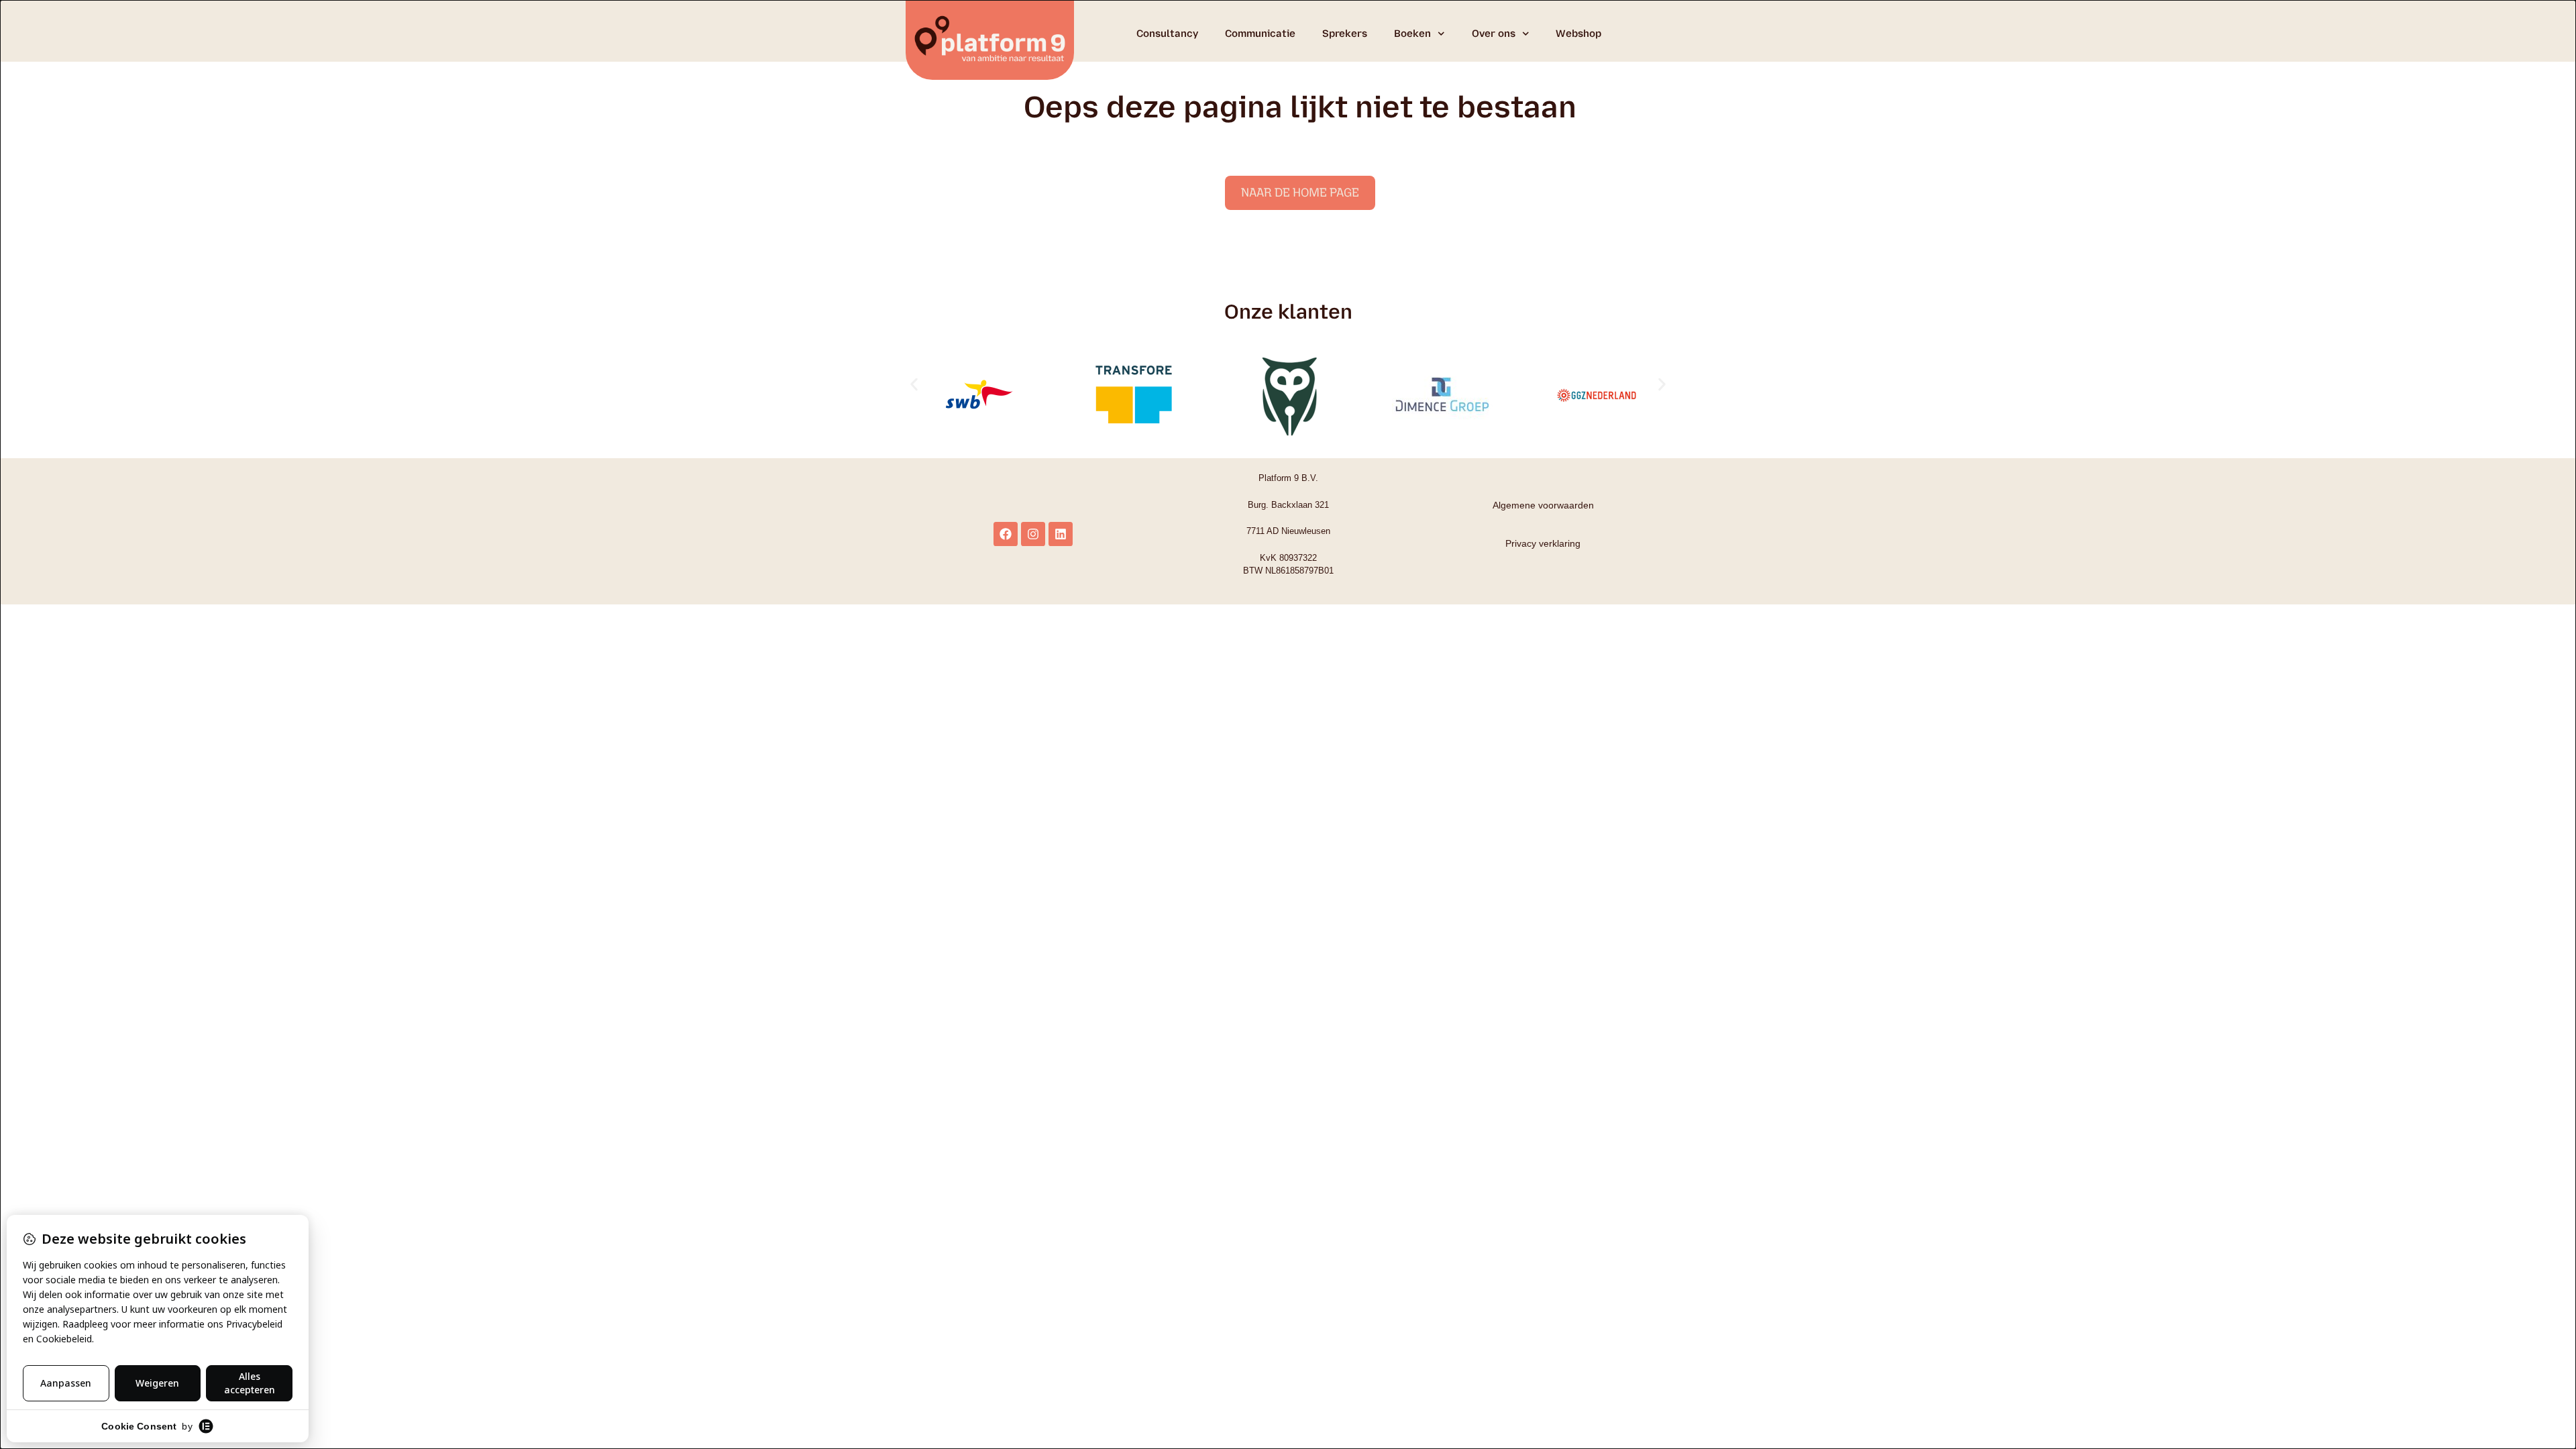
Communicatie (1260, 34)
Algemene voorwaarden (1543, 505)
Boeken (1412, 34)
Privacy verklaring (1543, 543)
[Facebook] (1006, 534)
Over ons (1494, 34)
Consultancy (1167, 34)
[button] (914, 385)
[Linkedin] (1061, 534)
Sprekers (1345, 34)
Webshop (1578, 34)
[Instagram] (1033, 534)
